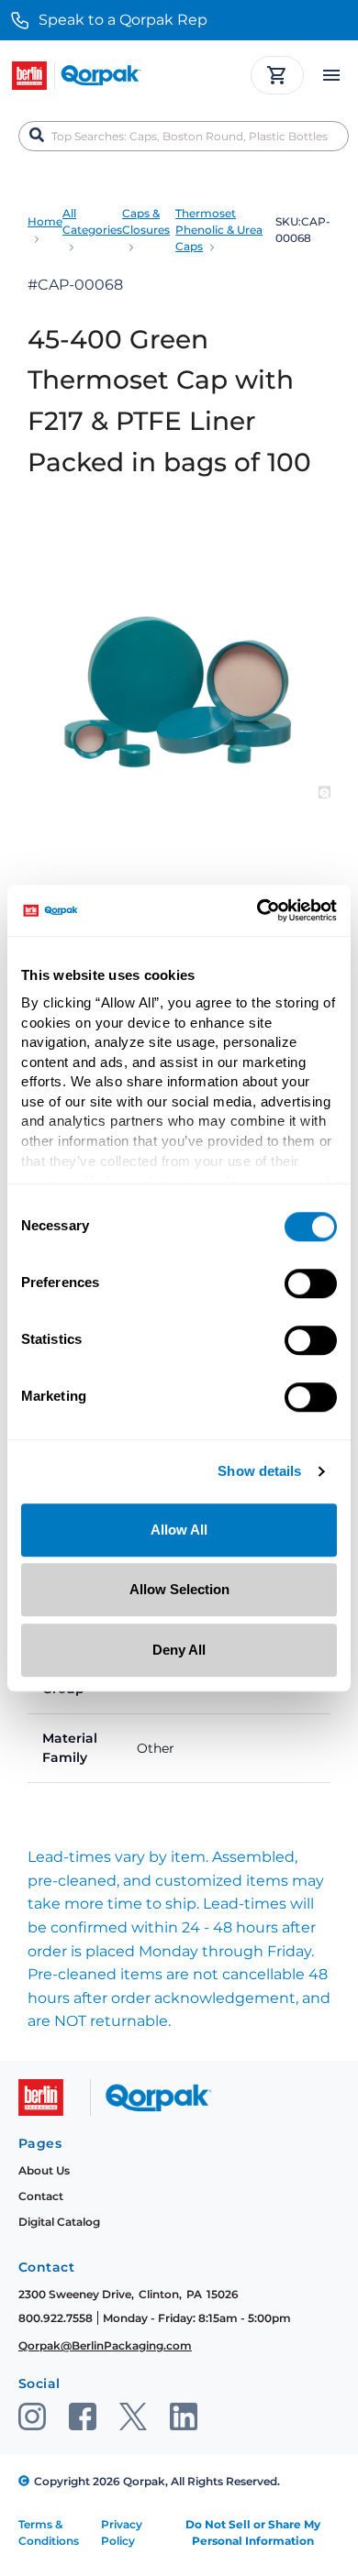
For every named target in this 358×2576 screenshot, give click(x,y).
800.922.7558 (56, 2318)
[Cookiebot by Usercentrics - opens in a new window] (257, 910)
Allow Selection (179, 1589)
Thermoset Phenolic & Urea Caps (219, 230)
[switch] (311, 1283)
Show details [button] (259, 1472)
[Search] (37, 136)
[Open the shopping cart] (277, 75)
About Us (44, 2170)
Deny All (179, 1650)
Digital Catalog (59, 2222)
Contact (41, 2196)
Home (45, 221)
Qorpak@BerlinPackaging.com (105, 2345)
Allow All (179, 1530)
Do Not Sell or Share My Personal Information (253, 2532)
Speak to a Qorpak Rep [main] (123, 20)
